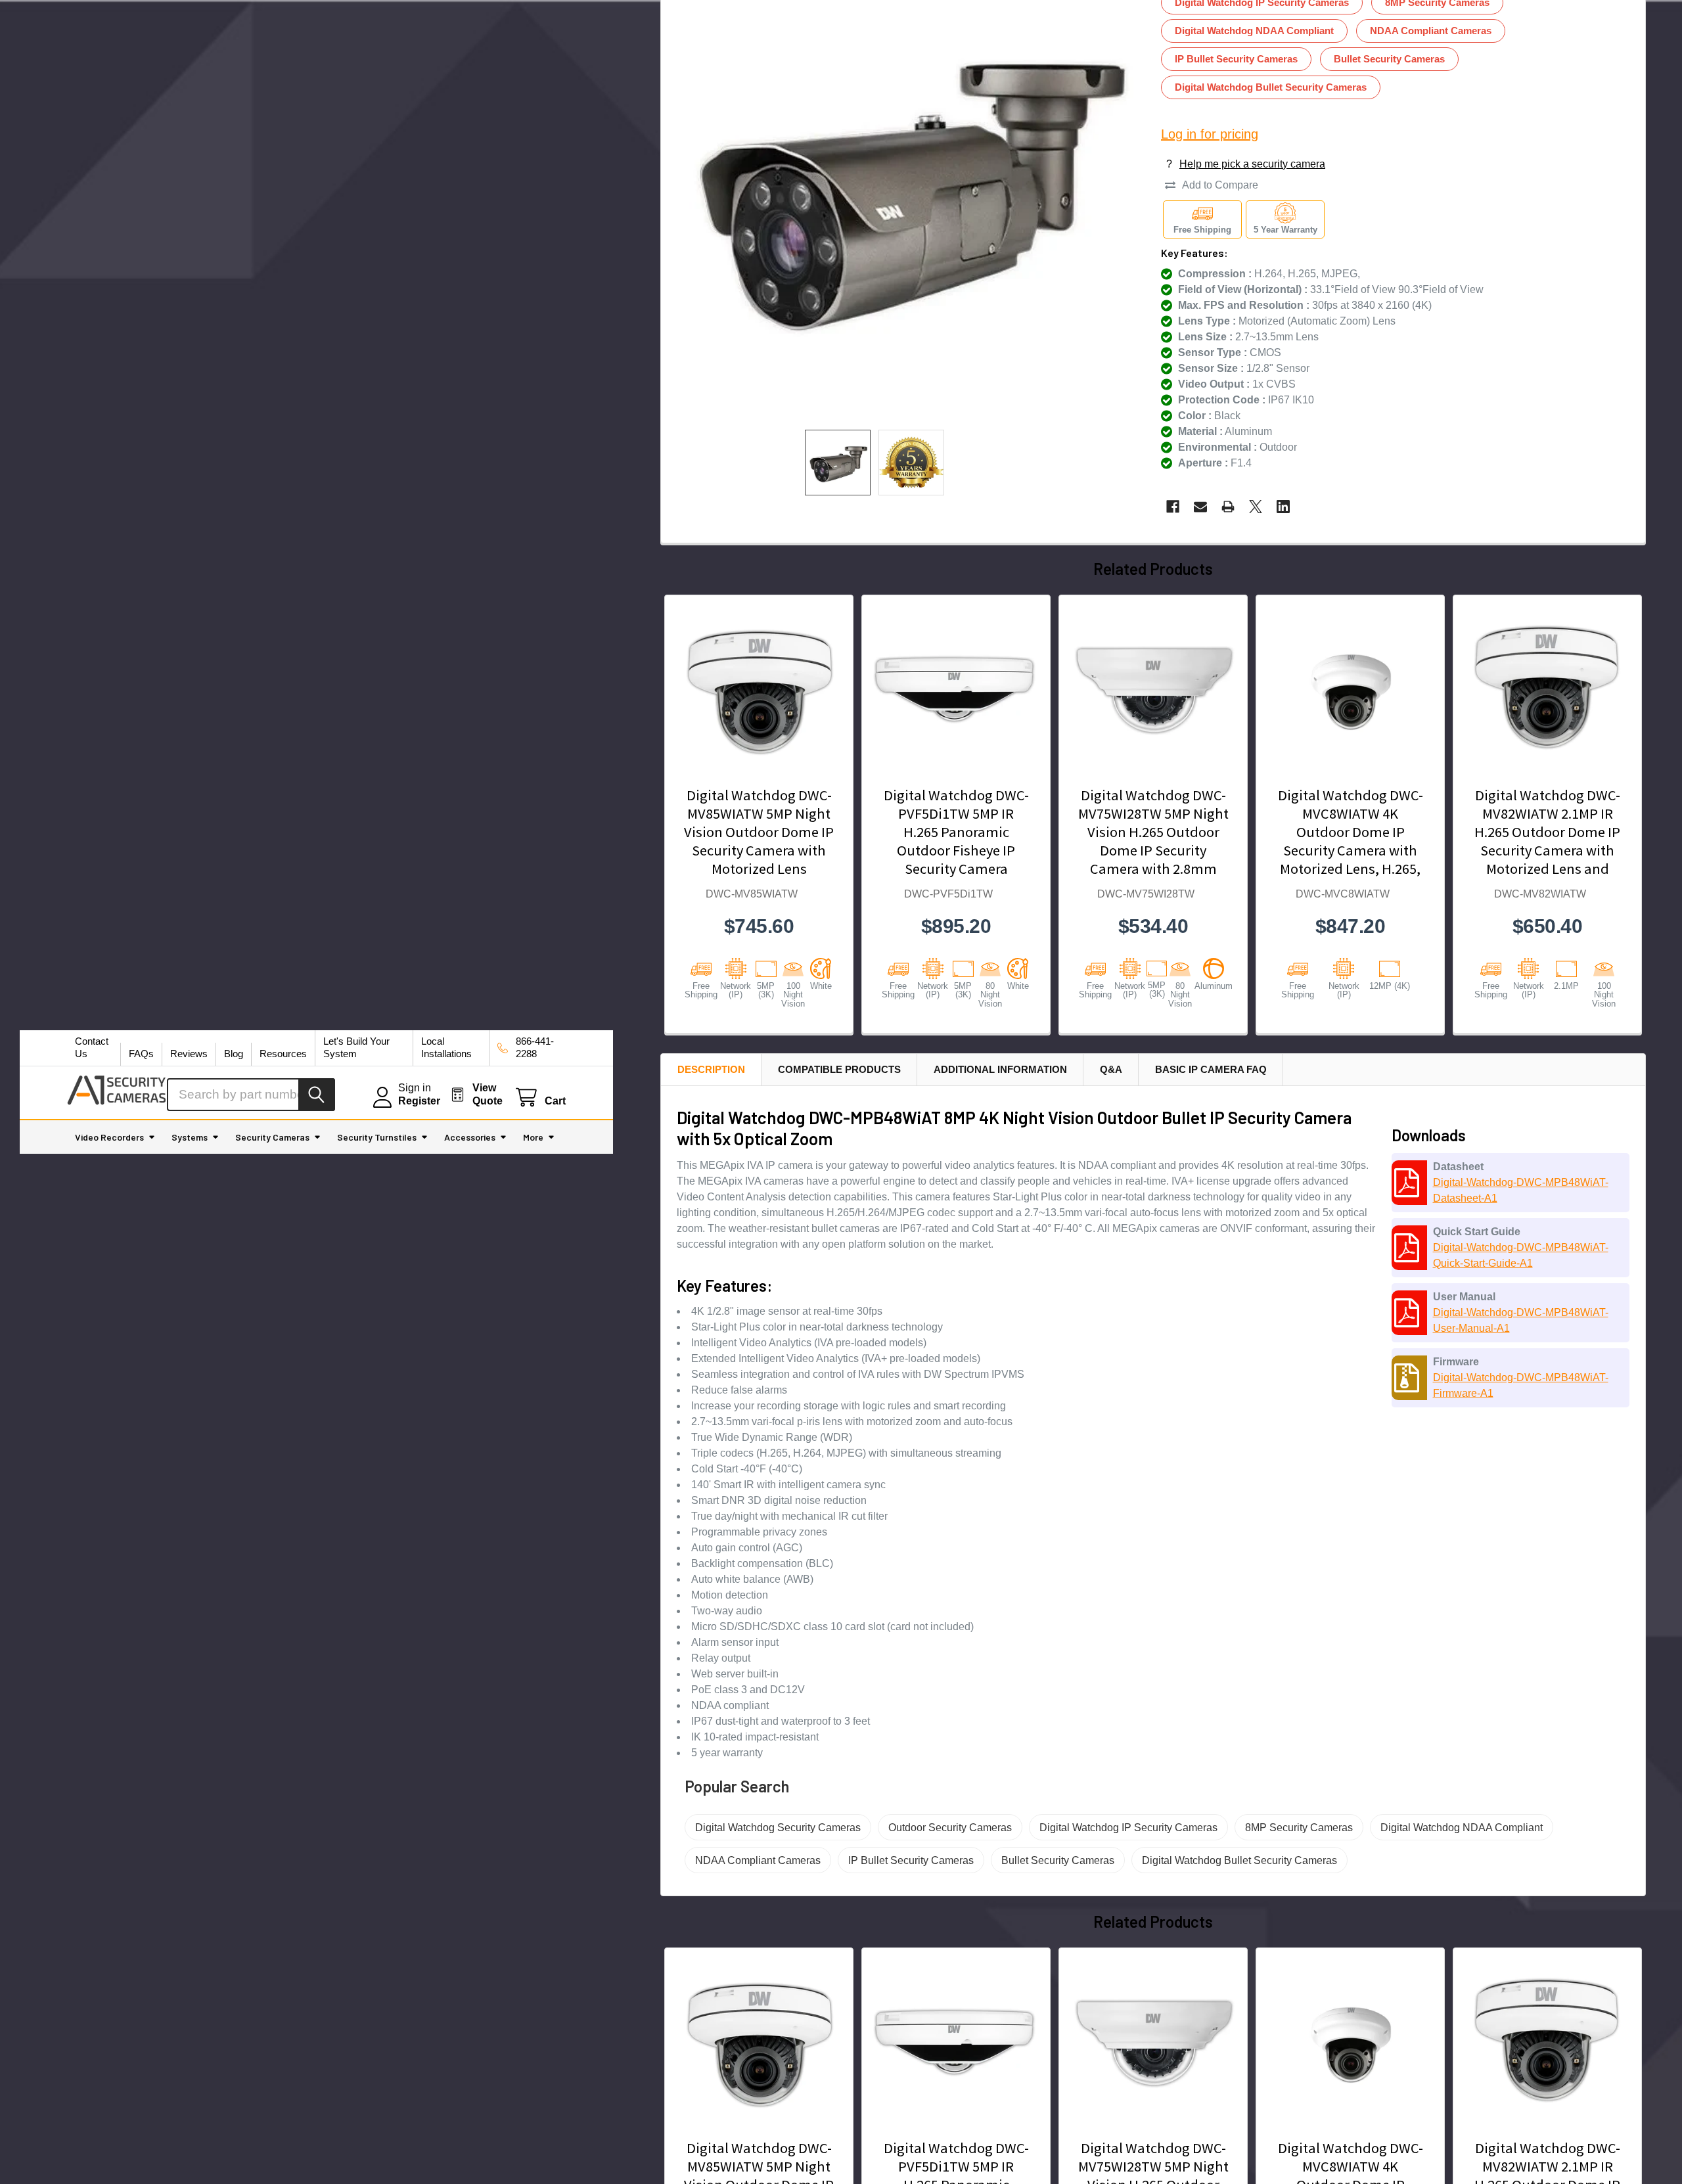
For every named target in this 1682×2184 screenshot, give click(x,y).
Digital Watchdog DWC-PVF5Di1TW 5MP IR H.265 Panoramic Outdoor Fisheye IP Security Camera (956, 832)
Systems (190, 1137)
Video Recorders (109, 1137)
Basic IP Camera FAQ (1211, 1069)
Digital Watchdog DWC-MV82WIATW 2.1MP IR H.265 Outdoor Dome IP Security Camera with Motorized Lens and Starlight (1547, 841)
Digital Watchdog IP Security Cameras (1128, 1828)
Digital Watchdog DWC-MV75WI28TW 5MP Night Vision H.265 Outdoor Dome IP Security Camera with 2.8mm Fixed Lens (1153, 841)
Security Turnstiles (377, 1137)
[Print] (1228, 507)
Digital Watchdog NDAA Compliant (1254, 31)
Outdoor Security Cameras (950, 1828)
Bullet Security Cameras (1389, 59)
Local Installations (446, 1047)
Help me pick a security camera (1252, 164)
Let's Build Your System (356, 1047)
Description (711, 1069)
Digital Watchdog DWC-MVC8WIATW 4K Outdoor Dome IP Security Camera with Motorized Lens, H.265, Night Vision (1351, 841)
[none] (838, 463)
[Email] (1200, 507)
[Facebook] (1173, 507)
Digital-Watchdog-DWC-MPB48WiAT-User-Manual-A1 (1521, 1320)
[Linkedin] (1283, 507)
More (533, 1137)
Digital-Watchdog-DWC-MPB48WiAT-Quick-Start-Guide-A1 (1521, 1255)
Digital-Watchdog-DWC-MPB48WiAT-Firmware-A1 (1521, 1385)
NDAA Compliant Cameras (1431, 31)
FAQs (141, 1054)
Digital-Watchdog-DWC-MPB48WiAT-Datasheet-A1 (1521, 1190)
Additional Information (1000, 1069)
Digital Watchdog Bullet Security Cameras (1271, 87)
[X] (1256, 507)
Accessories (470, 1137)
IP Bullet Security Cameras (1236, 59)
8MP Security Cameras (1299, 1828)
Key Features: (1194, 253)
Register (419, 1101)
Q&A (1111, 1069)
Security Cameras (272, 1137)
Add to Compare (1220, 185)
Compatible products (839, 1069)
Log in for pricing (1210, 134)
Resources (283, 1054)
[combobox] (251, 1095)
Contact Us (92, 1047)
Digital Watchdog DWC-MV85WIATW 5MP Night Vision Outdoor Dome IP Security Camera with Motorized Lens (759, 832)
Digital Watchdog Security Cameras (778, 1828)
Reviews (189, 1054)
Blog (234, 1054)
